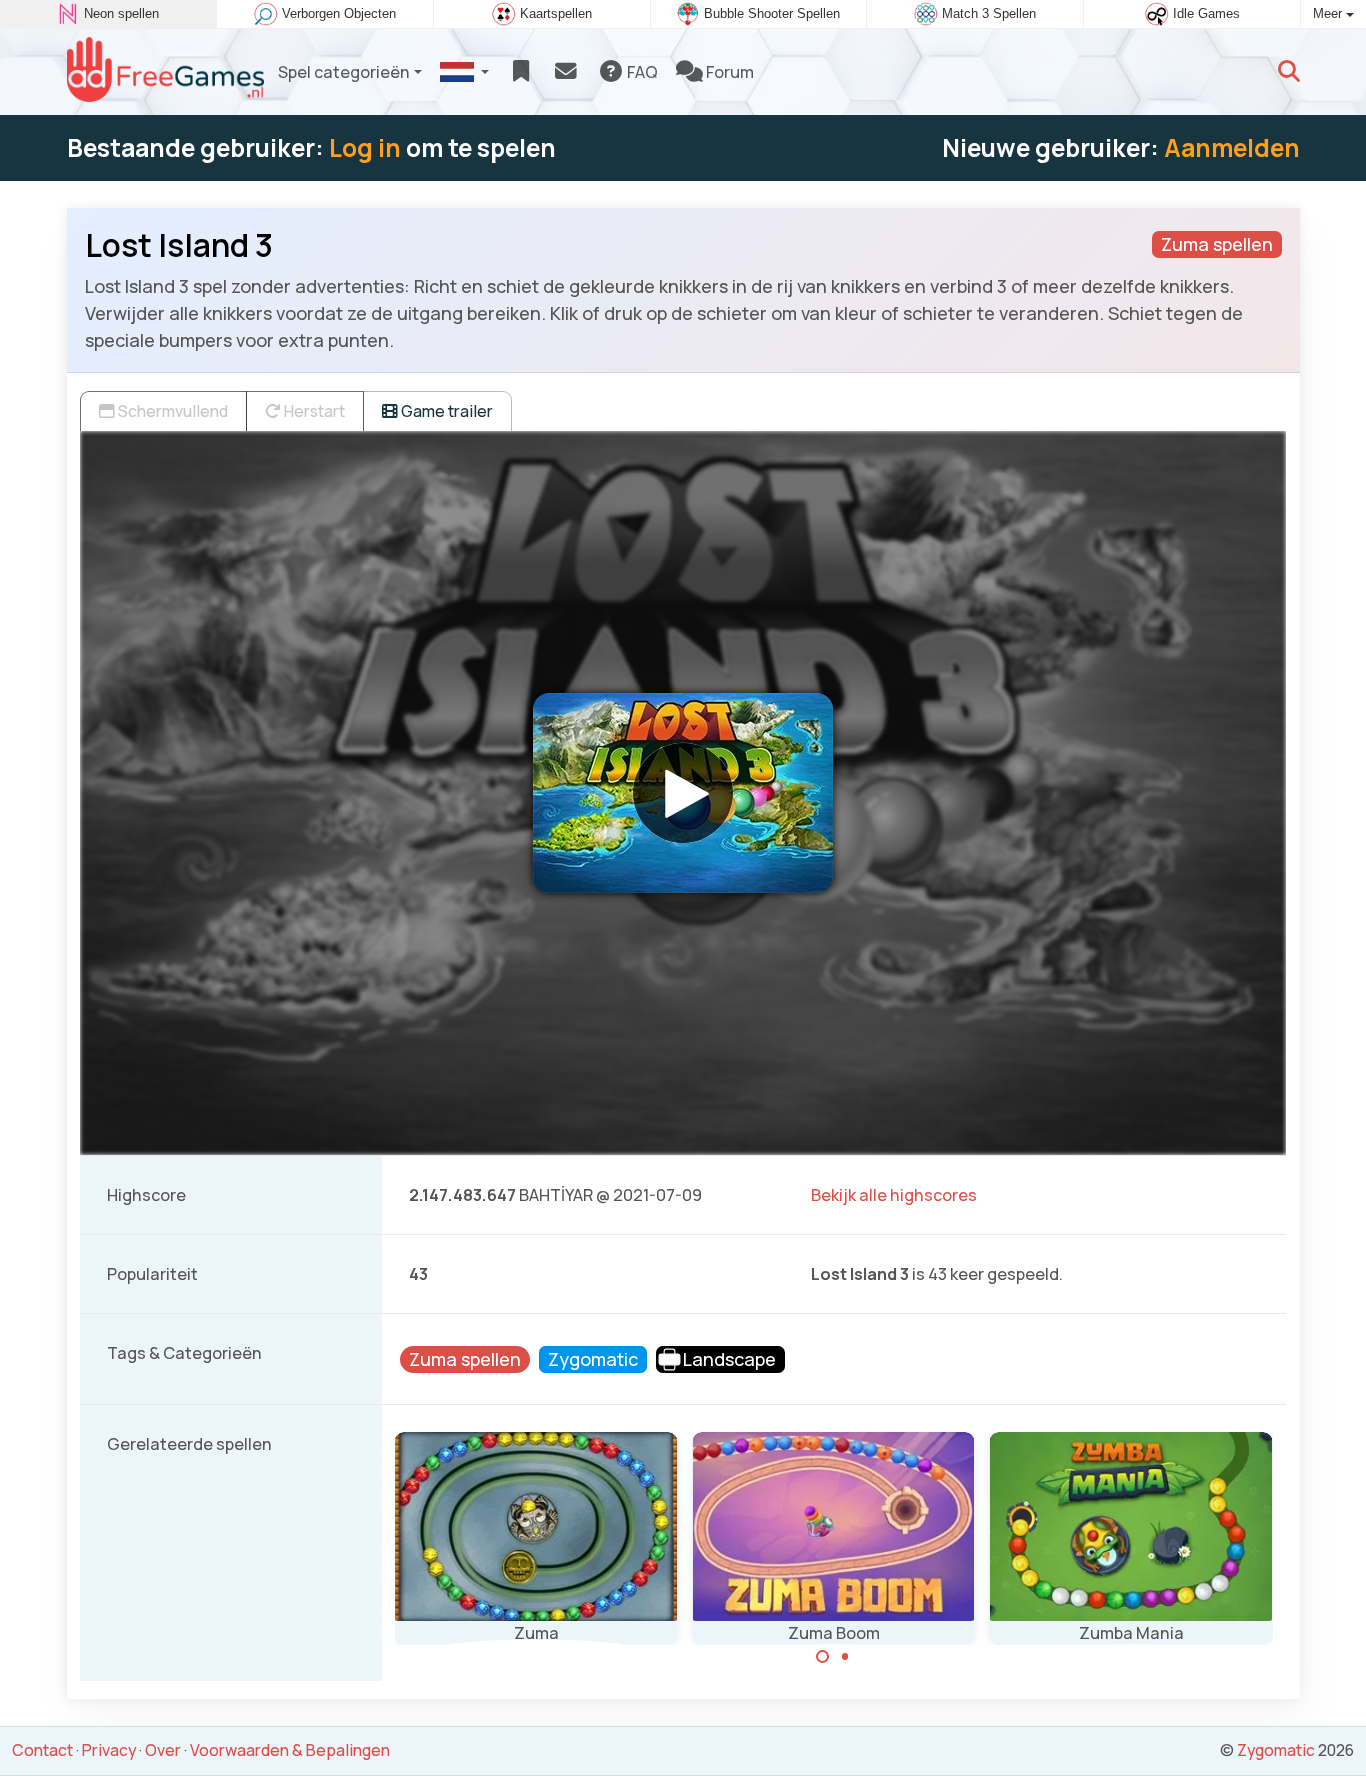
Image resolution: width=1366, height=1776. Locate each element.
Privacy (109, 1750)
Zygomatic (1276, 1750)
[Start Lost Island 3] (683, 793)
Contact (42, 1750)
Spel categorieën (344, 72)
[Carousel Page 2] (845, 1657)
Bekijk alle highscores (894, 1195)
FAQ (641, 72)
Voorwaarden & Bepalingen (290, 1750)
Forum (728, 72)
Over (163, 1750)
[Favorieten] (520, 72)
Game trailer (445, 411)
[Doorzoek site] (1289, 72)
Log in (365, 147)
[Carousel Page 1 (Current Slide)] (823, 1657)
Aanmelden (1232, 147)
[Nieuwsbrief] (565, 72)
